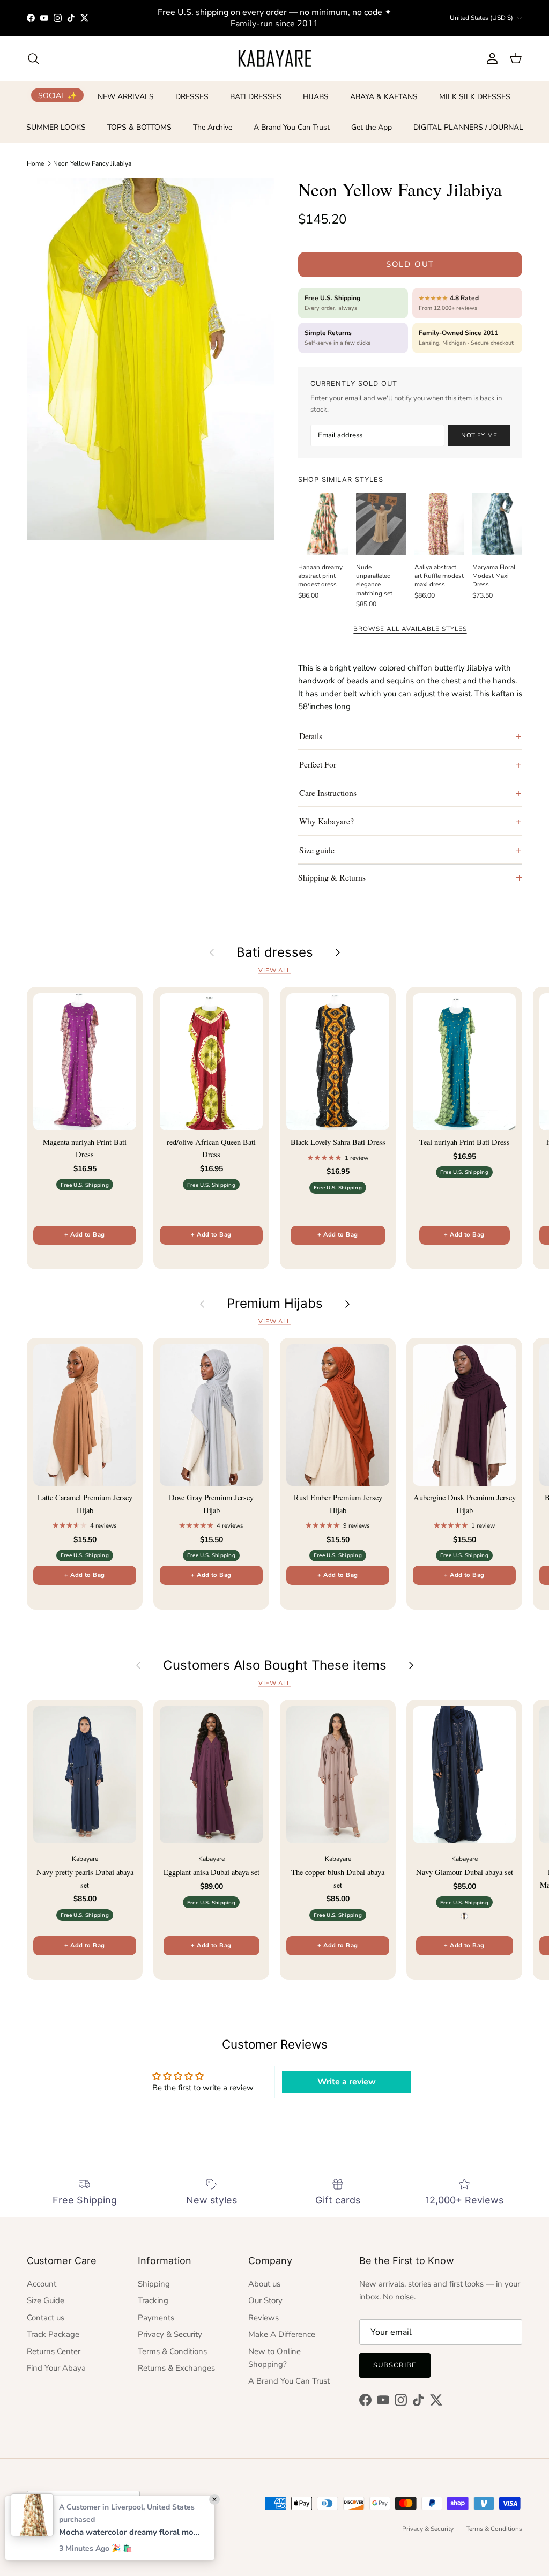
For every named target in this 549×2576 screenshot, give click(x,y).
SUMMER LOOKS (56, 127)
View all (274, 970)
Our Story (265, 2300)
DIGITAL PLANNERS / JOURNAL (468, 127)
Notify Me (479, 435)
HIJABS (316, 97)
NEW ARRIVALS (126, 97)
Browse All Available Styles (410, 629)
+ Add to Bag (84, 1235)
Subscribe (395, 2365)
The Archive (213, 127)
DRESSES (192, 97)
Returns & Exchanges (176, 2368)
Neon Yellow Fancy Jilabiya (92, 163)
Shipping (154, 2284)
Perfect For (318, 764)
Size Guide (46, 2300)
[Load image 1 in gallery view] (151, 359)
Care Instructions (328, 792)
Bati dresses (275, 952)
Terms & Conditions (172, 2351)
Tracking (153, 2300)
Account (42, 2284)
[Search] (33, 58)
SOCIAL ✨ (57, 95)
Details (311, 736)
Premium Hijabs (275, 1304)
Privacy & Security (170, 2334)
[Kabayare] (275, 58)
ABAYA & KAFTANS (384, 97)
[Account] (490, 58)
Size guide (317, 850)
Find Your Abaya (56, 2368)
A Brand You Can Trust (292, 127)
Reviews (264, 2318)
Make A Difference (282, 2334)
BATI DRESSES (256, 97)
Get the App (372, 127)
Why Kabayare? (327, 821)
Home (35, 163)
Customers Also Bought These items (275, 1665)
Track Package (53, 2334)
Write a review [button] (347, 2082)
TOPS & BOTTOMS (139, 127)
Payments (156, 2318)
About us (264, 2284)
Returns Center (54, 2351)
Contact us (46, 2318)
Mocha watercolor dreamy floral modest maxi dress (131, 2532)
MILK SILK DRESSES (475, 97)
